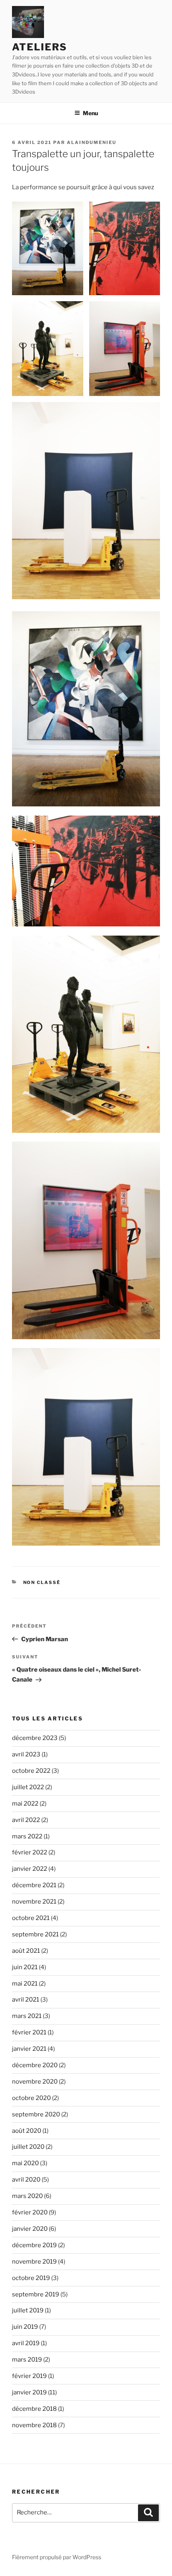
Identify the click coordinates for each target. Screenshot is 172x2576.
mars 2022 (27, 1836)
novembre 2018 (34, 2425)
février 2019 (29, 2376)
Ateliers (40, 47)
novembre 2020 (35, 2082)
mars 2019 (27, 2360)
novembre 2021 (34, 1902)
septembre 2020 (36, 2114)
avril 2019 (26, 2343)
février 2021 (29, 2032)
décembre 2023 (35, 1738)
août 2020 (27, 2131)
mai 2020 (25, 2163)
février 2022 (30, 1852)
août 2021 (26, 1951)
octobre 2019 (31, 2278)
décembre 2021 (34, 1885)
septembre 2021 (35, 1934)
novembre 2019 (34, 2262)
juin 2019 (25, 2327)
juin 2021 (25, 1967)
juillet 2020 (28, 2147)
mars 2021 (27, 2016)
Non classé (42, 1582)
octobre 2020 (31, 2098)
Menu (90, 113)
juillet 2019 (28, 2310)
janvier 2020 (30, 2229)
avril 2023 (26, 1754)
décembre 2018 (34, 2409)
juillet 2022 (28, 1787)
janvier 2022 (30, 1869)
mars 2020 (27, 2196)
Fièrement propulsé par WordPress (57, 2557)
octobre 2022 (31, 1771)
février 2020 (30, 2212)
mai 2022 (25, 1804)
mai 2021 (25, 1984)
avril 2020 (26, 2180)
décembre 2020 (35, 2065)
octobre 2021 (31, 1918)
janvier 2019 (29, 2392)
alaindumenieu (92, 142)
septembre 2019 (36, 2294)
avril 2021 (26, 2000)
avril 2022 (26, 1820)
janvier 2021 (29, 2049)
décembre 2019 (34, 2245)
